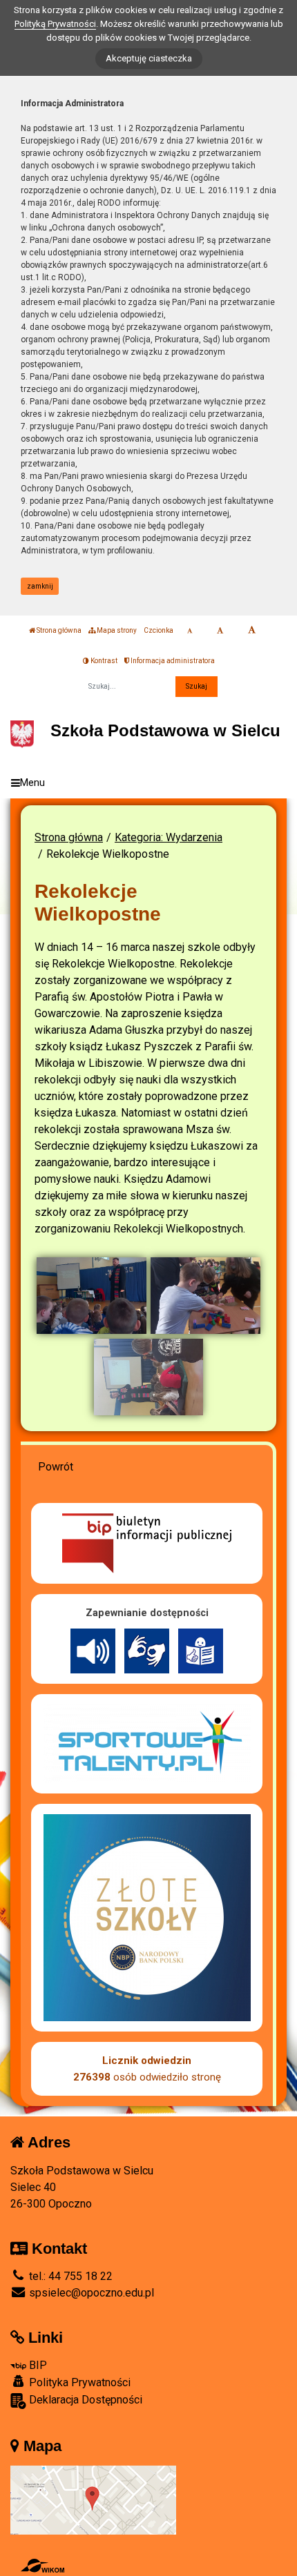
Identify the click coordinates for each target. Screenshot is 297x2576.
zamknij (40, 586)
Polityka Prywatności (78, 2382)
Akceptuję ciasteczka (149, 58)
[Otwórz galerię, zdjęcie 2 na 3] (205, 1296)
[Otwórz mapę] (93, 2499)
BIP (37, 2365)
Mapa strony (116, 630)
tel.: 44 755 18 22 (69, 2276)
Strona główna (58, 630)
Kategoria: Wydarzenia (169, 837)
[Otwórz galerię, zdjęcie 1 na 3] (91, 1296)
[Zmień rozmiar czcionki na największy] (252, 631)
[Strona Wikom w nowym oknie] (42, 2566)
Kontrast (103, 661)
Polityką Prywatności (55, 24)
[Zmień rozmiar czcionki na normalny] (190, 631)
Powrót (56, 1467)
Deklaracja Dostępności (84, 2400)
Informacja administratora (172, 661)
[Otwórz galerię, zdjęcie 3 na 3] (148, 1377)
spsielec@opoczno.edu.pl (90, 2293)
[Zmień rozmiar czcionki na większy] (220, 631)
